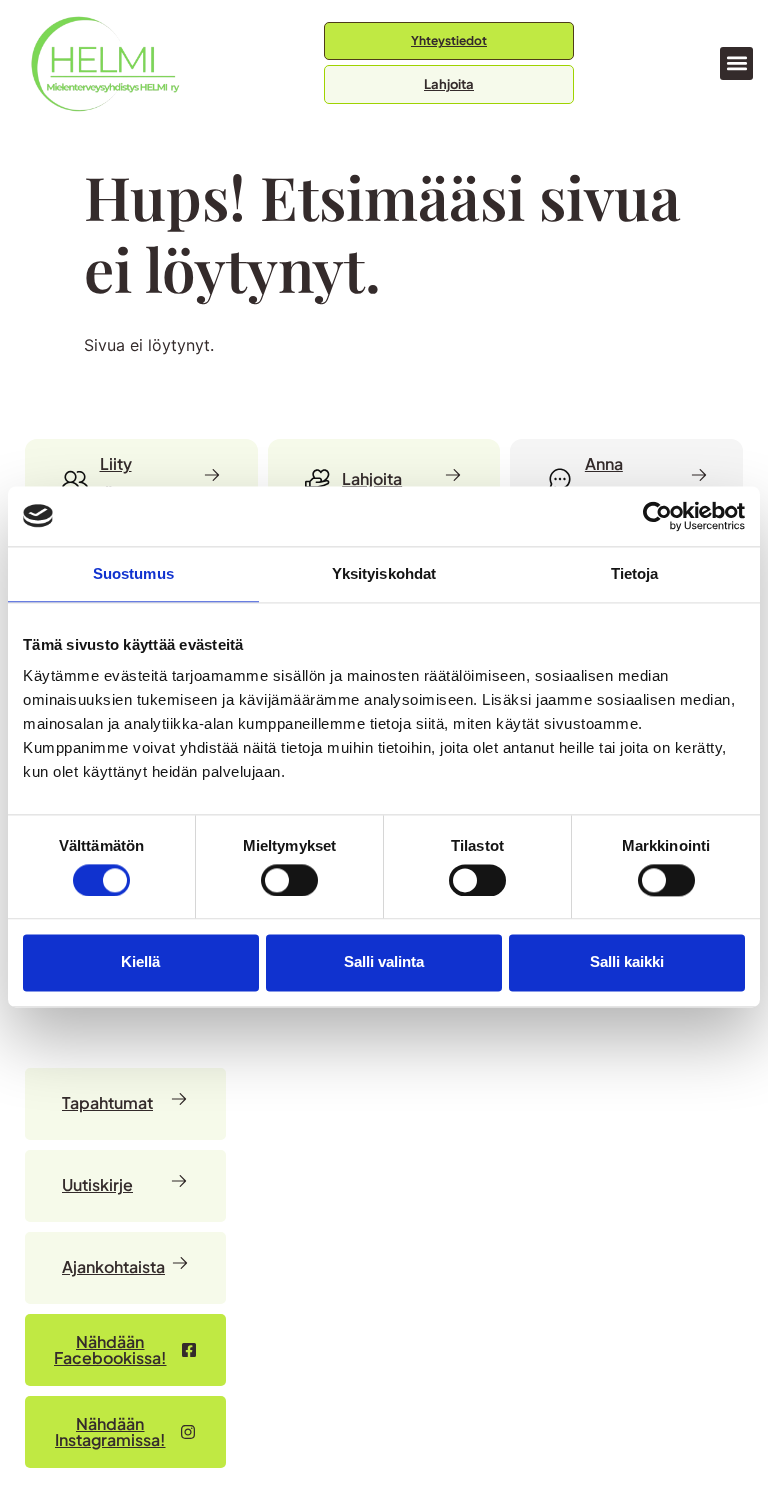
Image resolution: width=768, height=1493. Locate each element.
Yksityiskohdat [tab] (384, 573)
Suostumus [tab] (133, 573)
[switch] (289, 880)
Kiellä (140, 962)
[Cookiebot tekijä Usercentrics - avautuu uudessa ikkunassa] (657, 516)
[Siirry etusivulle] (105, 63)
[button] (736, 63)
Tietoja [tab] (635, 573)
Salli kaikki (627, 962)
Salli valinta (384, 962)
